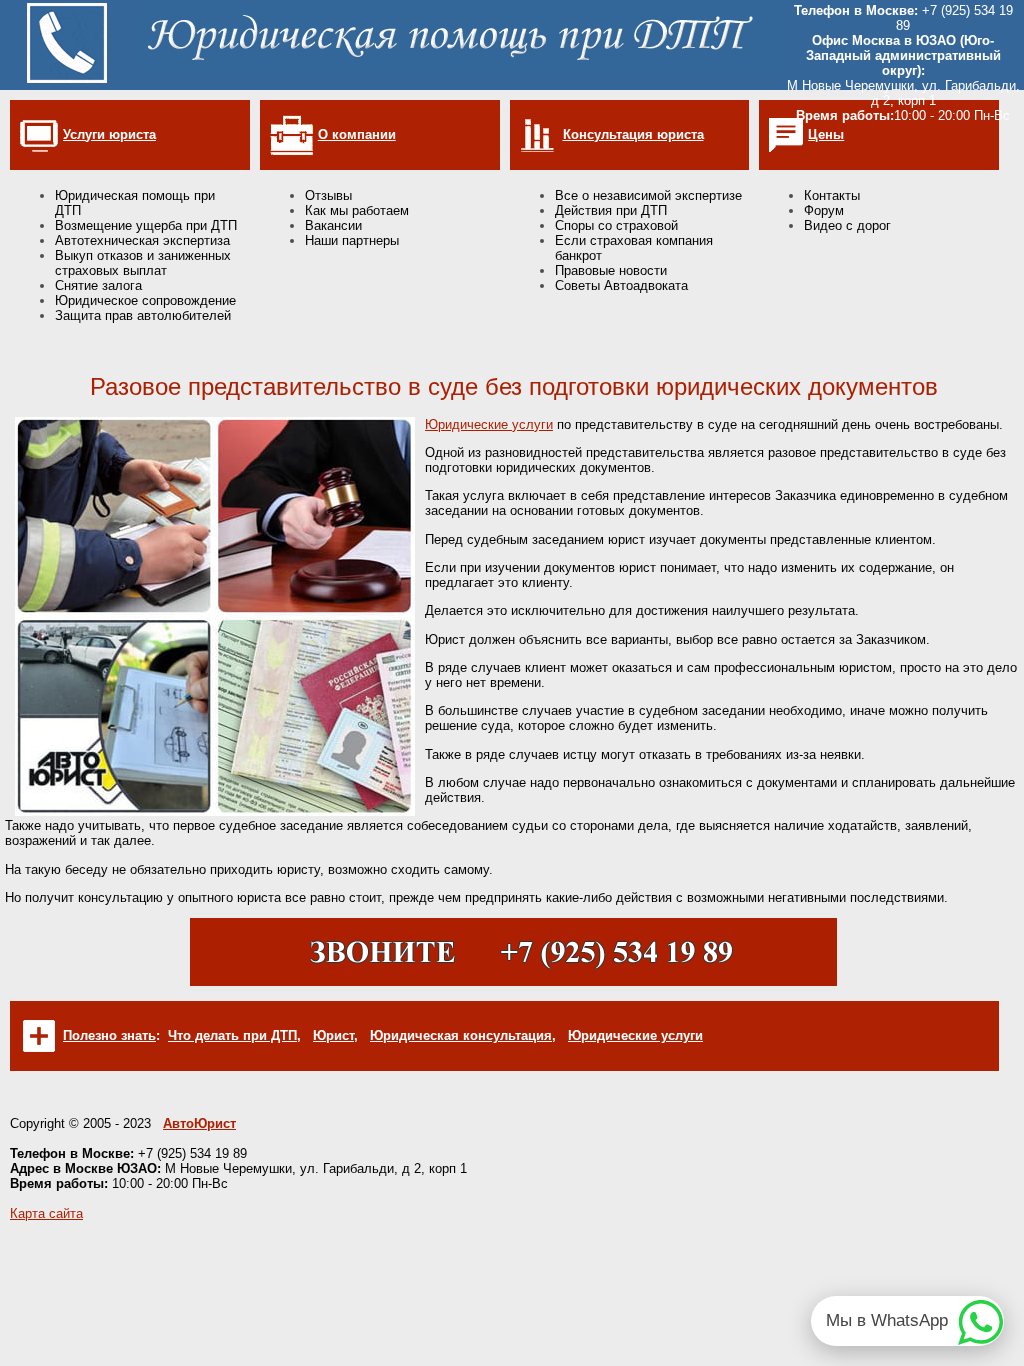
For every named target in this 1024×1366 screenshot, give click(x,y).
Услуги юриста (109, 134)
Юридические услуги (489, 424)
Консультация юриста (633, 134)
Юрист (333, 1035)
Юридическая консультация (461, 1035)
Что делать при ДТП (232, 1035)
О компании (357, 134)
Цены (826, 134)
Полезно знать (109, 1035)
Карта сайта (46, 1213)
